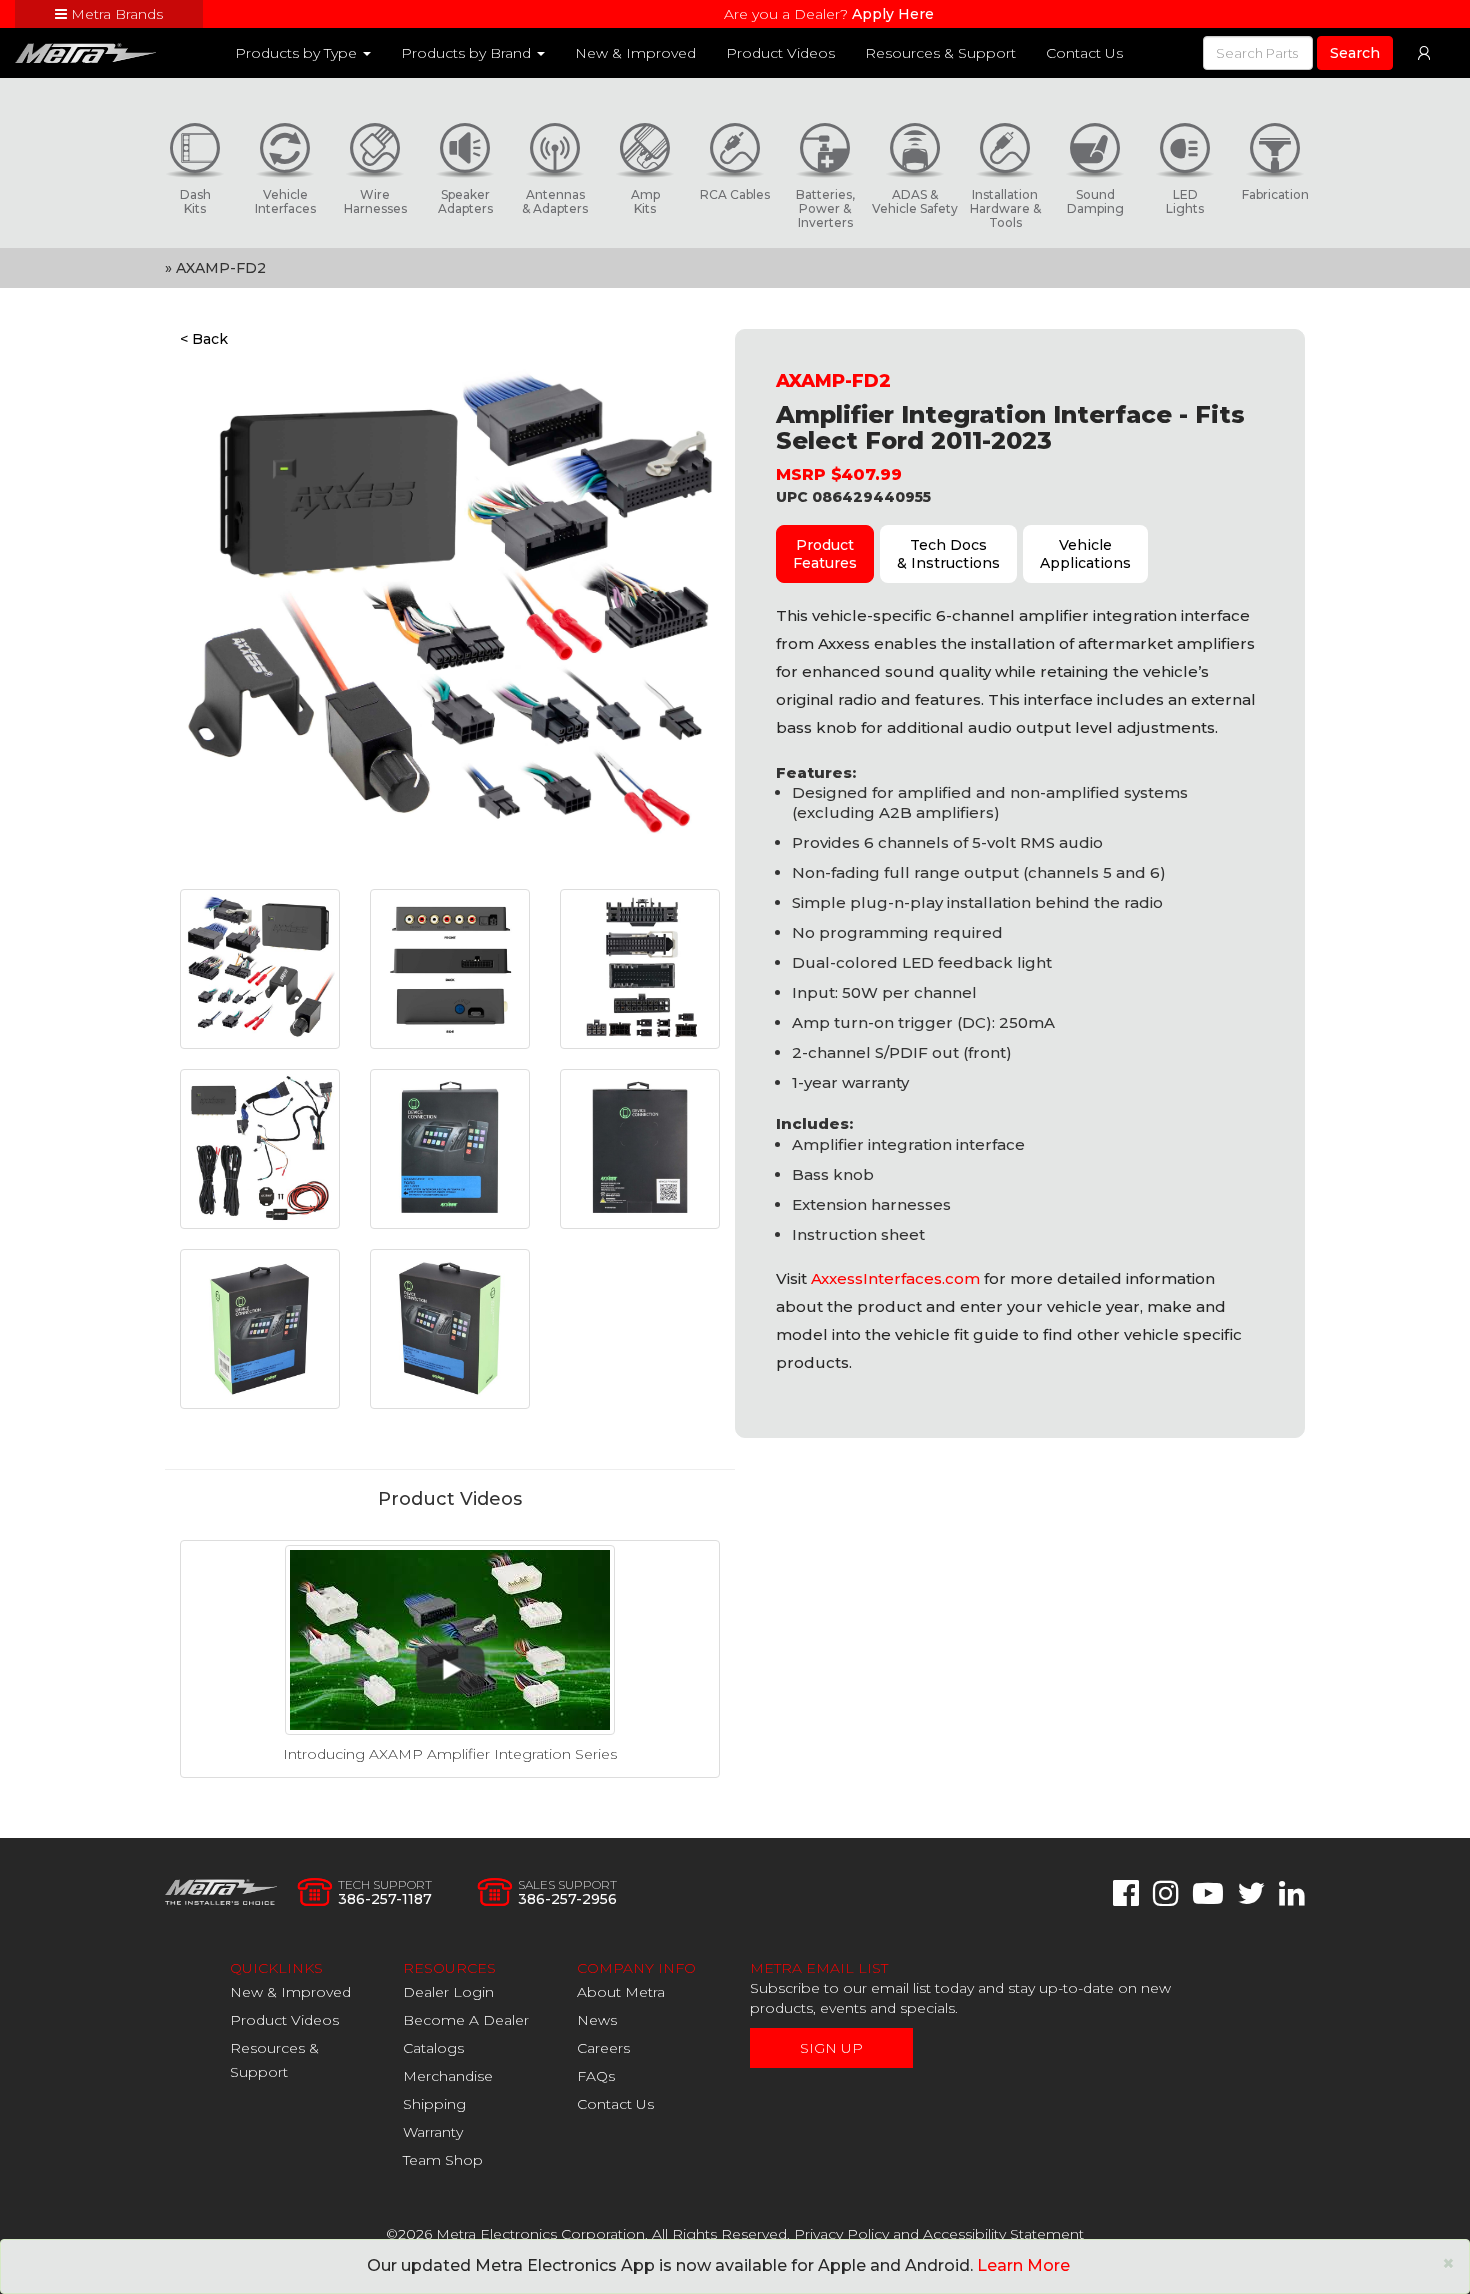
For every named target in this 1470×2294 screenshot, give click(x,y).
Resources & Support (940, 53)
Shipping (434, 2104)
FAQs (596, 2076)
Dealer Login (448, 1992)
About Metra (621, 1992)
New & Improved (635, 53)
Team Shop (443, 2160)
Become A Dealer (466, 2020)
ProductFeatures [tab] (825, 554)
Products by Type (298, 53)
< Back (204, 339)
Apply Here (893, 14)
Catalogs (433, 2048)
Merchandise (448, 2076)
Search (1355, 53)
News (597, 2020)
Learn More (1023, 2265)
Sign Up (831, 2048)
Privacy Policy (841, 2234)
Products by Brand (468, 53)
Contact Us (1084, 53)
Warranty (433, 2132)
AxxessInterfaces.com (895, 1278)
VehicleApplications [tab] (1085, 554)
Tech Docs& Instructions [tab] (948, 554)
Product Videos (780, 53)
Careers (603, 2048)
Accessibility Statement (1003, 2234)
